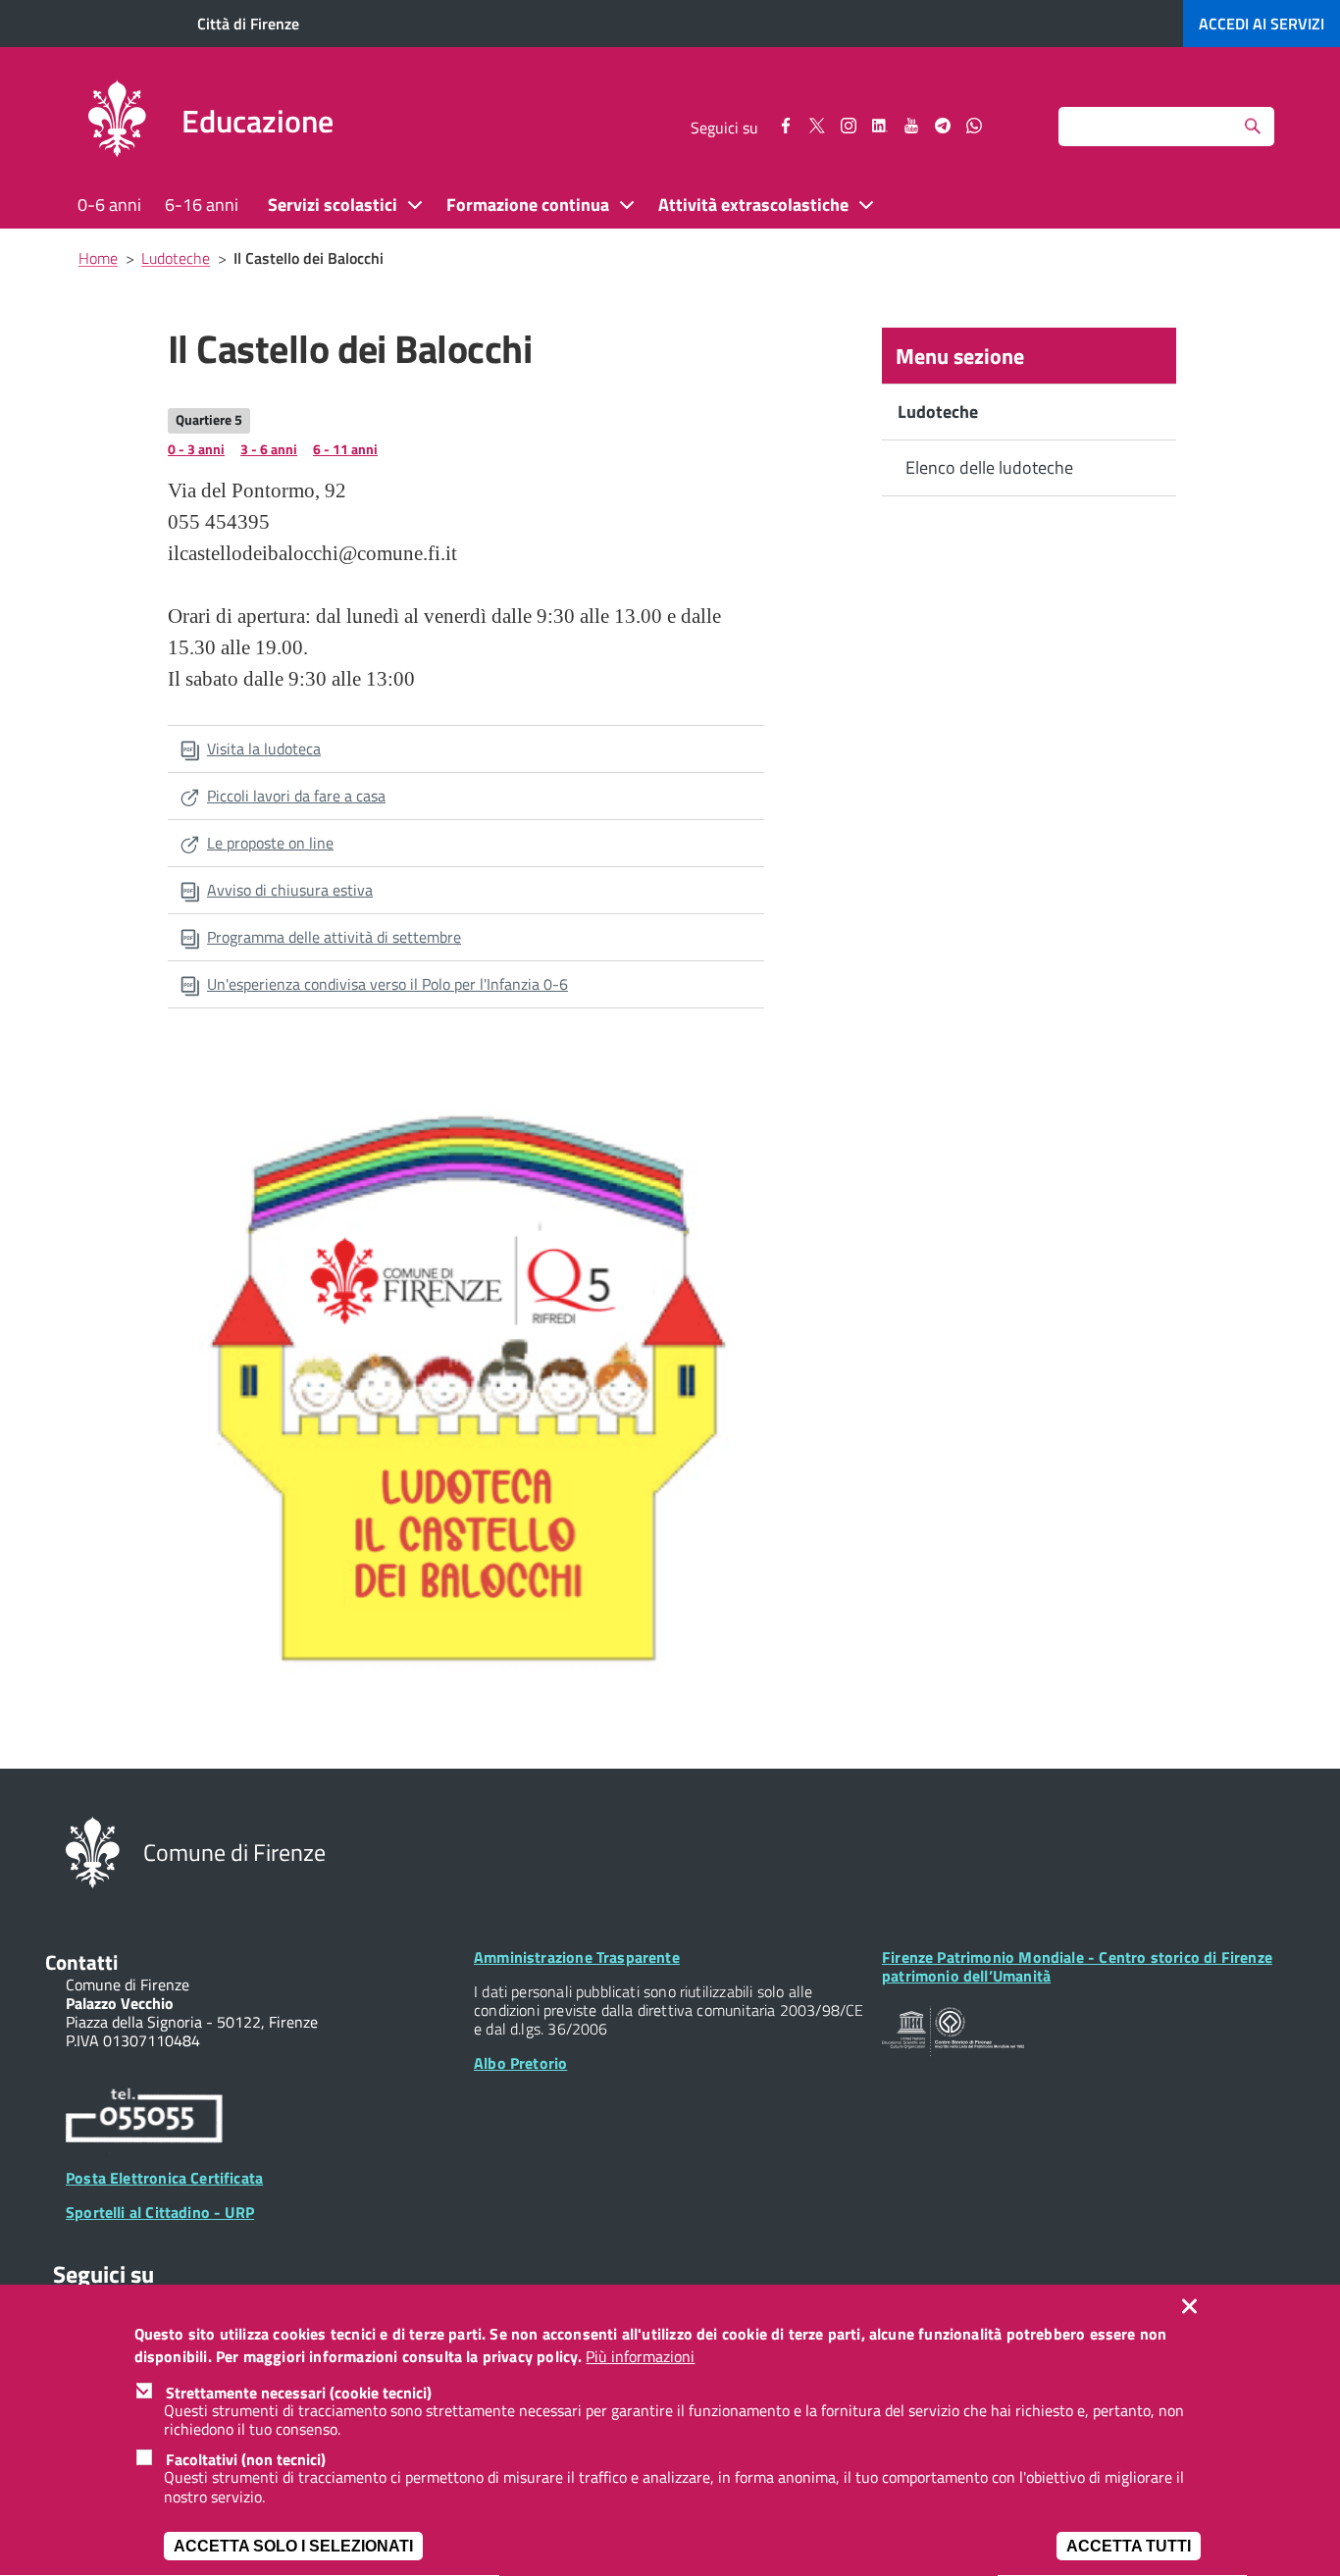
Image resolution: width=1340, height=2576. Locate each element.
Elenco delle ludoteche (989, 467)
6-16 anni (202, 205)
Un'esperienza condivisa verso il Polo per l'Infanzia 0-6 (387, 984)
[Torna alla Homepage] (93, 1851)
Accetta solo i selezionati (293, 2546)
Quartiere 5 (209, 419)
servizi (1262, 24)
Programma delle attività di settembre (334, 937)
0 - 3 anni (196, 449)
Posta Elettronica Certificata (164, 2178)
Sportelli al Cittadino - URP (160, 2212)
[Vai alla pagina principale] (117, 122)
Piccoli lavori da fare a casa (296, 796)
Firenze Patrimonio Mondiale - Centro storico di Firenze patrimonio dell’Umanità (1077, 1966)
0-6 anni (109, 205)
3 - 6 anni (269, 449)
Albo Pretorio (520, 2063)
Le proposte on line (270, 843)
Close (1194, 2306)
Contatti (81, 1962)
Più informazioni (640, 2357)
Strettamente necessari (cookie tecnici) (299, 2393)
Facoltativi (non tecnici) (246, 2459)
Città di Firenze (248, 24)
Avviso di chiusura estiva (290, 890)
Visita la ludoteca (264, 748)
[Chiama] (144, 2119)
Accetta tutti (1129, 2546)
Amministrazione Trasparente (577, 1957)
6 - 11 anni (345, 449)
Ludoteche (938, 412)
